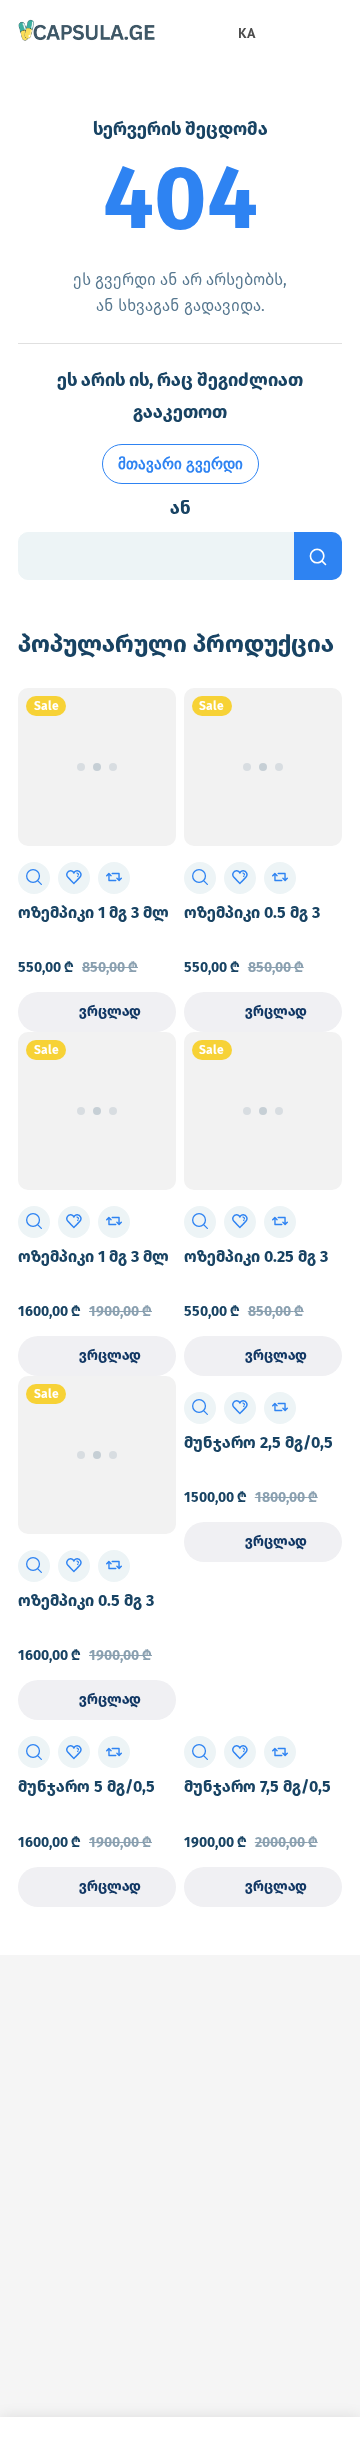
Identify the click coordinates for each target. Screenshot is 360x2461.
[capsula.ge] (87, 32)
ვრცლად (110, 1011)
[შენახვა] (74, 878)
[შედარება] (114, 878)
